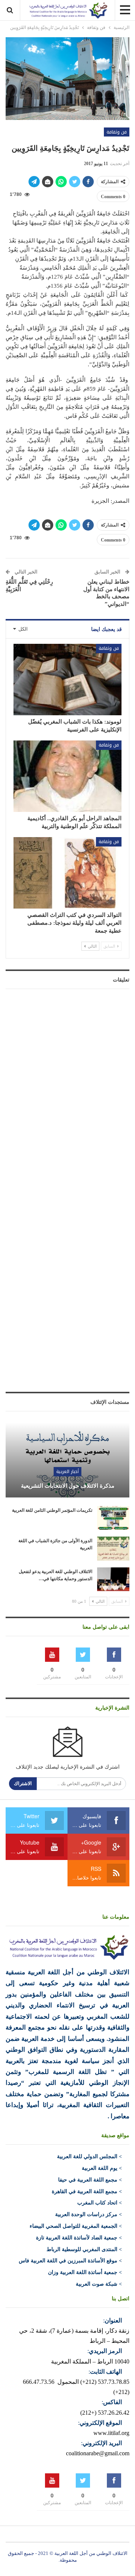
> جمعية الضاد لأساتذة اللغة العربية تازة (79, 2238)
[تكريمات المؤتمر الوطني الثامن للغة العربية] (113, 1518)
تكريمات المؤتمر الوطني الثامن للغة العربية (52, 1510)
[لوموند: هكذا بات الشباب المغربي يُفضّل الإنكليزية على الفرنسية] (67, 680)
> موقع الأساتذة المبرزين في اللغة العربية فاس (70, 2261)
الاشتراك (23, 1783)
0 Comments (113, 197)
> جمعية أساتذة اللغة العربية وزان (85, 2272)
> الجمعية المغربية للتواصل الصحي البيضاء (76, 2226)
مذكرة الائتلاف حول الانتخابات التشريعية (68, 1486)
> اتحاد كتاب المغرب (100, 2203)
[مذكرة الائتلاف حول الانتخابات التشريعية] (67, 1457)
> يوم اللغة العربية (102, 2168)
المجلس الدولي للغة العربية (87, 2157)
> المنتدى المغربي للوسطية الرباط (84, 2249)
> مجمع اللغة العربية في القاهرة (87, 2191)
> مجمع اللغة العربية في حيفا (90, 2180)
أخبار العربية (67, 1472)
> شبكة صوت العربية (99, 2284)
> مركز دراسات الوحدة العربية (88, 2214)
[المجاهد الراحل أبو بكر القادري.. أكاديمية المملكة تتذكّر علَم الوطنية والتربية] (67, 776)
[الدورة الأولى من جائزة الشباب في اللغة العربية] (113, 1549)
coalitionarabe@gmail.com (98, 2453)
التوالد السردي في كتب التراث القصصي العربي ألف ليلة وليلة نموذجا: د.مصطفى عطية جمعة (74, 923)
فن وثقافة (117, 132)
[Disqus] (67, 1088)
